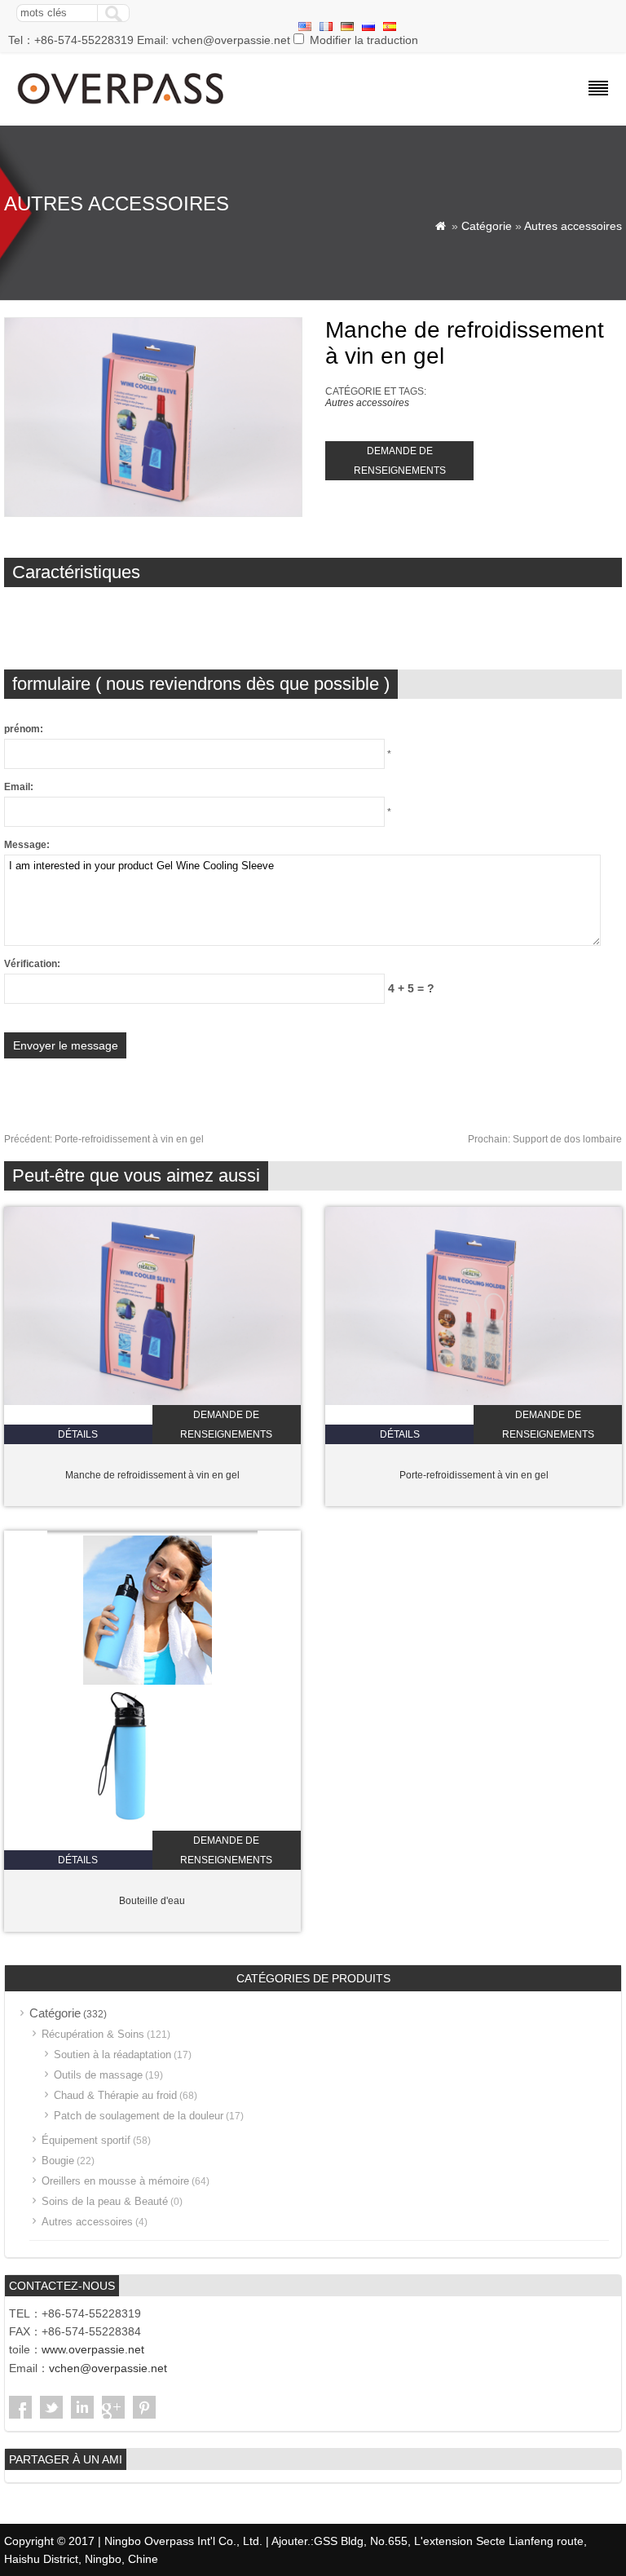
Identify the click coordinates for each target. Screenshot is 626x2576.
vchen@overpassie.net (108, 2368)
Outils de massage (98, 2075)
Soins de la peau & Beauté (105, 2201)
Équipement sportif (86, 2140)
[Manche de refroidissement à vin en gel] (152, 1402)
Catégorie (487, 226)
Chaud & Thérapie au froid (115, 2095)
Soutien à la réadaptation (112, 2055)
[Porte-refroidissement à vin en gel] (474, 1402)
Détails (78, 1434)
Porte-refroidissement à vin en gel (104, 1139)
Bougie (58, 2161)
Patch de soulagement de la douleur (139, 2116)
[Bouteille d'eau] (152, 1827)
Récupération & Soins (93, 2034)
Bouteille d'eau (152, 1901)
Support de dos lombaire (545, 1139)
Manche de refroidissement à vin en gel (152, 1475)
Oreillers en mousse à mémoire (115, 2181)
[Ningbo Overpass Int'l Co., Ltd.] (122, 106)
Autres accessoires (573, 226)
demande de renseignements (400, 461)
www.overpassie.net (93, 2349)
